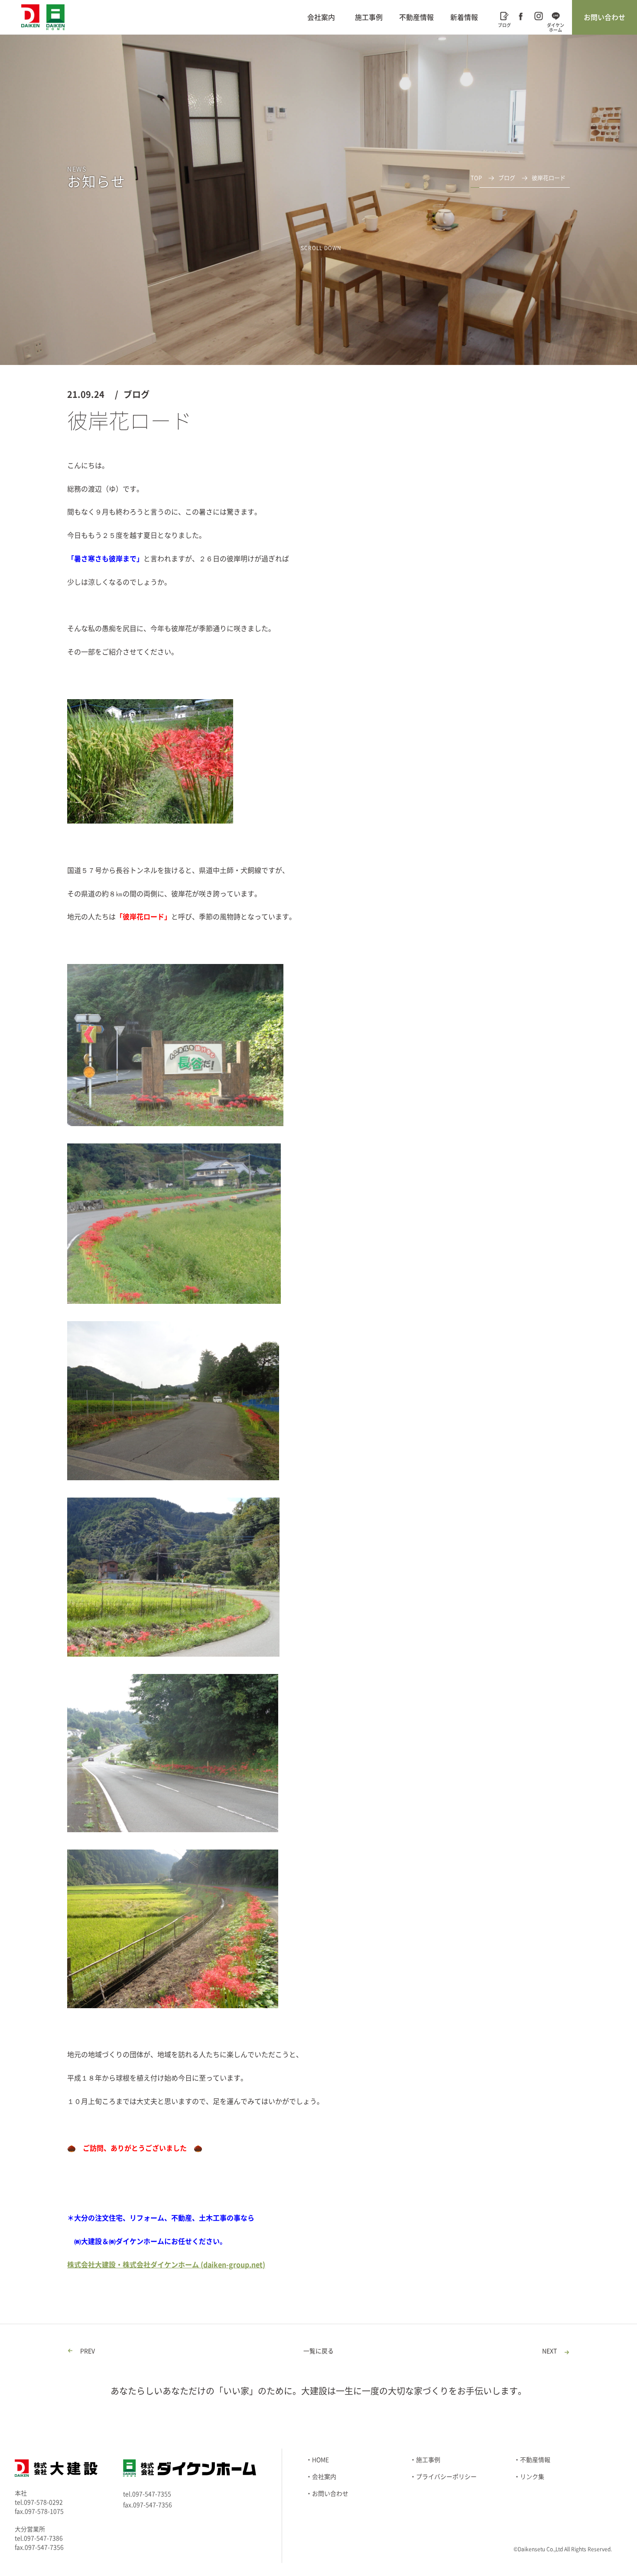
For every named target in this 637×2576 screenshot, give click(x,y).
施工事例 (369, 17)
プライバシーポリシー (446, 2477)
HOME (320, 2460)
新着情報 (464, 17)
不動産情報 (416, 17)
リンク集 (532, 2477)
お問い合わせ (604, 17)
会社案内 (321, 17)
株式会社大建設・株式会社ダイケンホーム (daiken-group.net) (166, 2265)
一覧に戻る (318, 2351)
